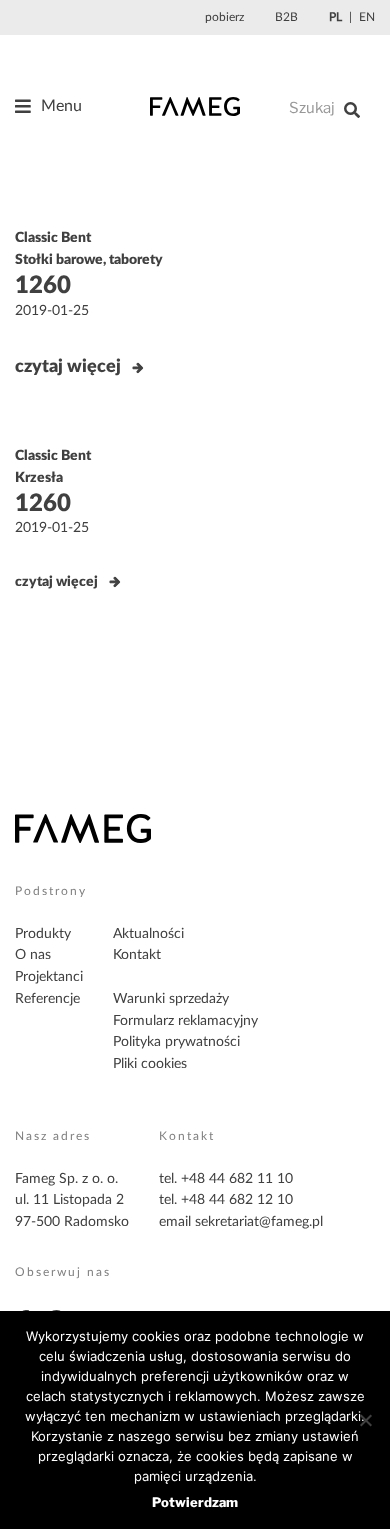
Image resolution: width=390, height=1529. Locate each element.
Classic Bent (53, 238)
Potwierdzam (195, 1502)
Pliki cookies (150, 1064)
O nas (33, 955)
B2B (286, 17)
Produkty (43, 934)
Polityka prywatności (176, 1042)
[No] (365, 1420)
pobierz (224, 17)
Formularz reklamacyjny (185, 1021)
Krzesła (39, 478)
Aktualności (148, 934)
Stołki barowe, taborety (89, 260)
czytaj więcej (68, 367)
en (367, 17)
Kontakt (137, 955)
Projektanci (49, 977)
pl (335, 17)
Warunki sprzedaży (171, 999)
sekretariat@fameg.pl (259, 1222)
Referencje (47, 999)
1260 (43, 286)
